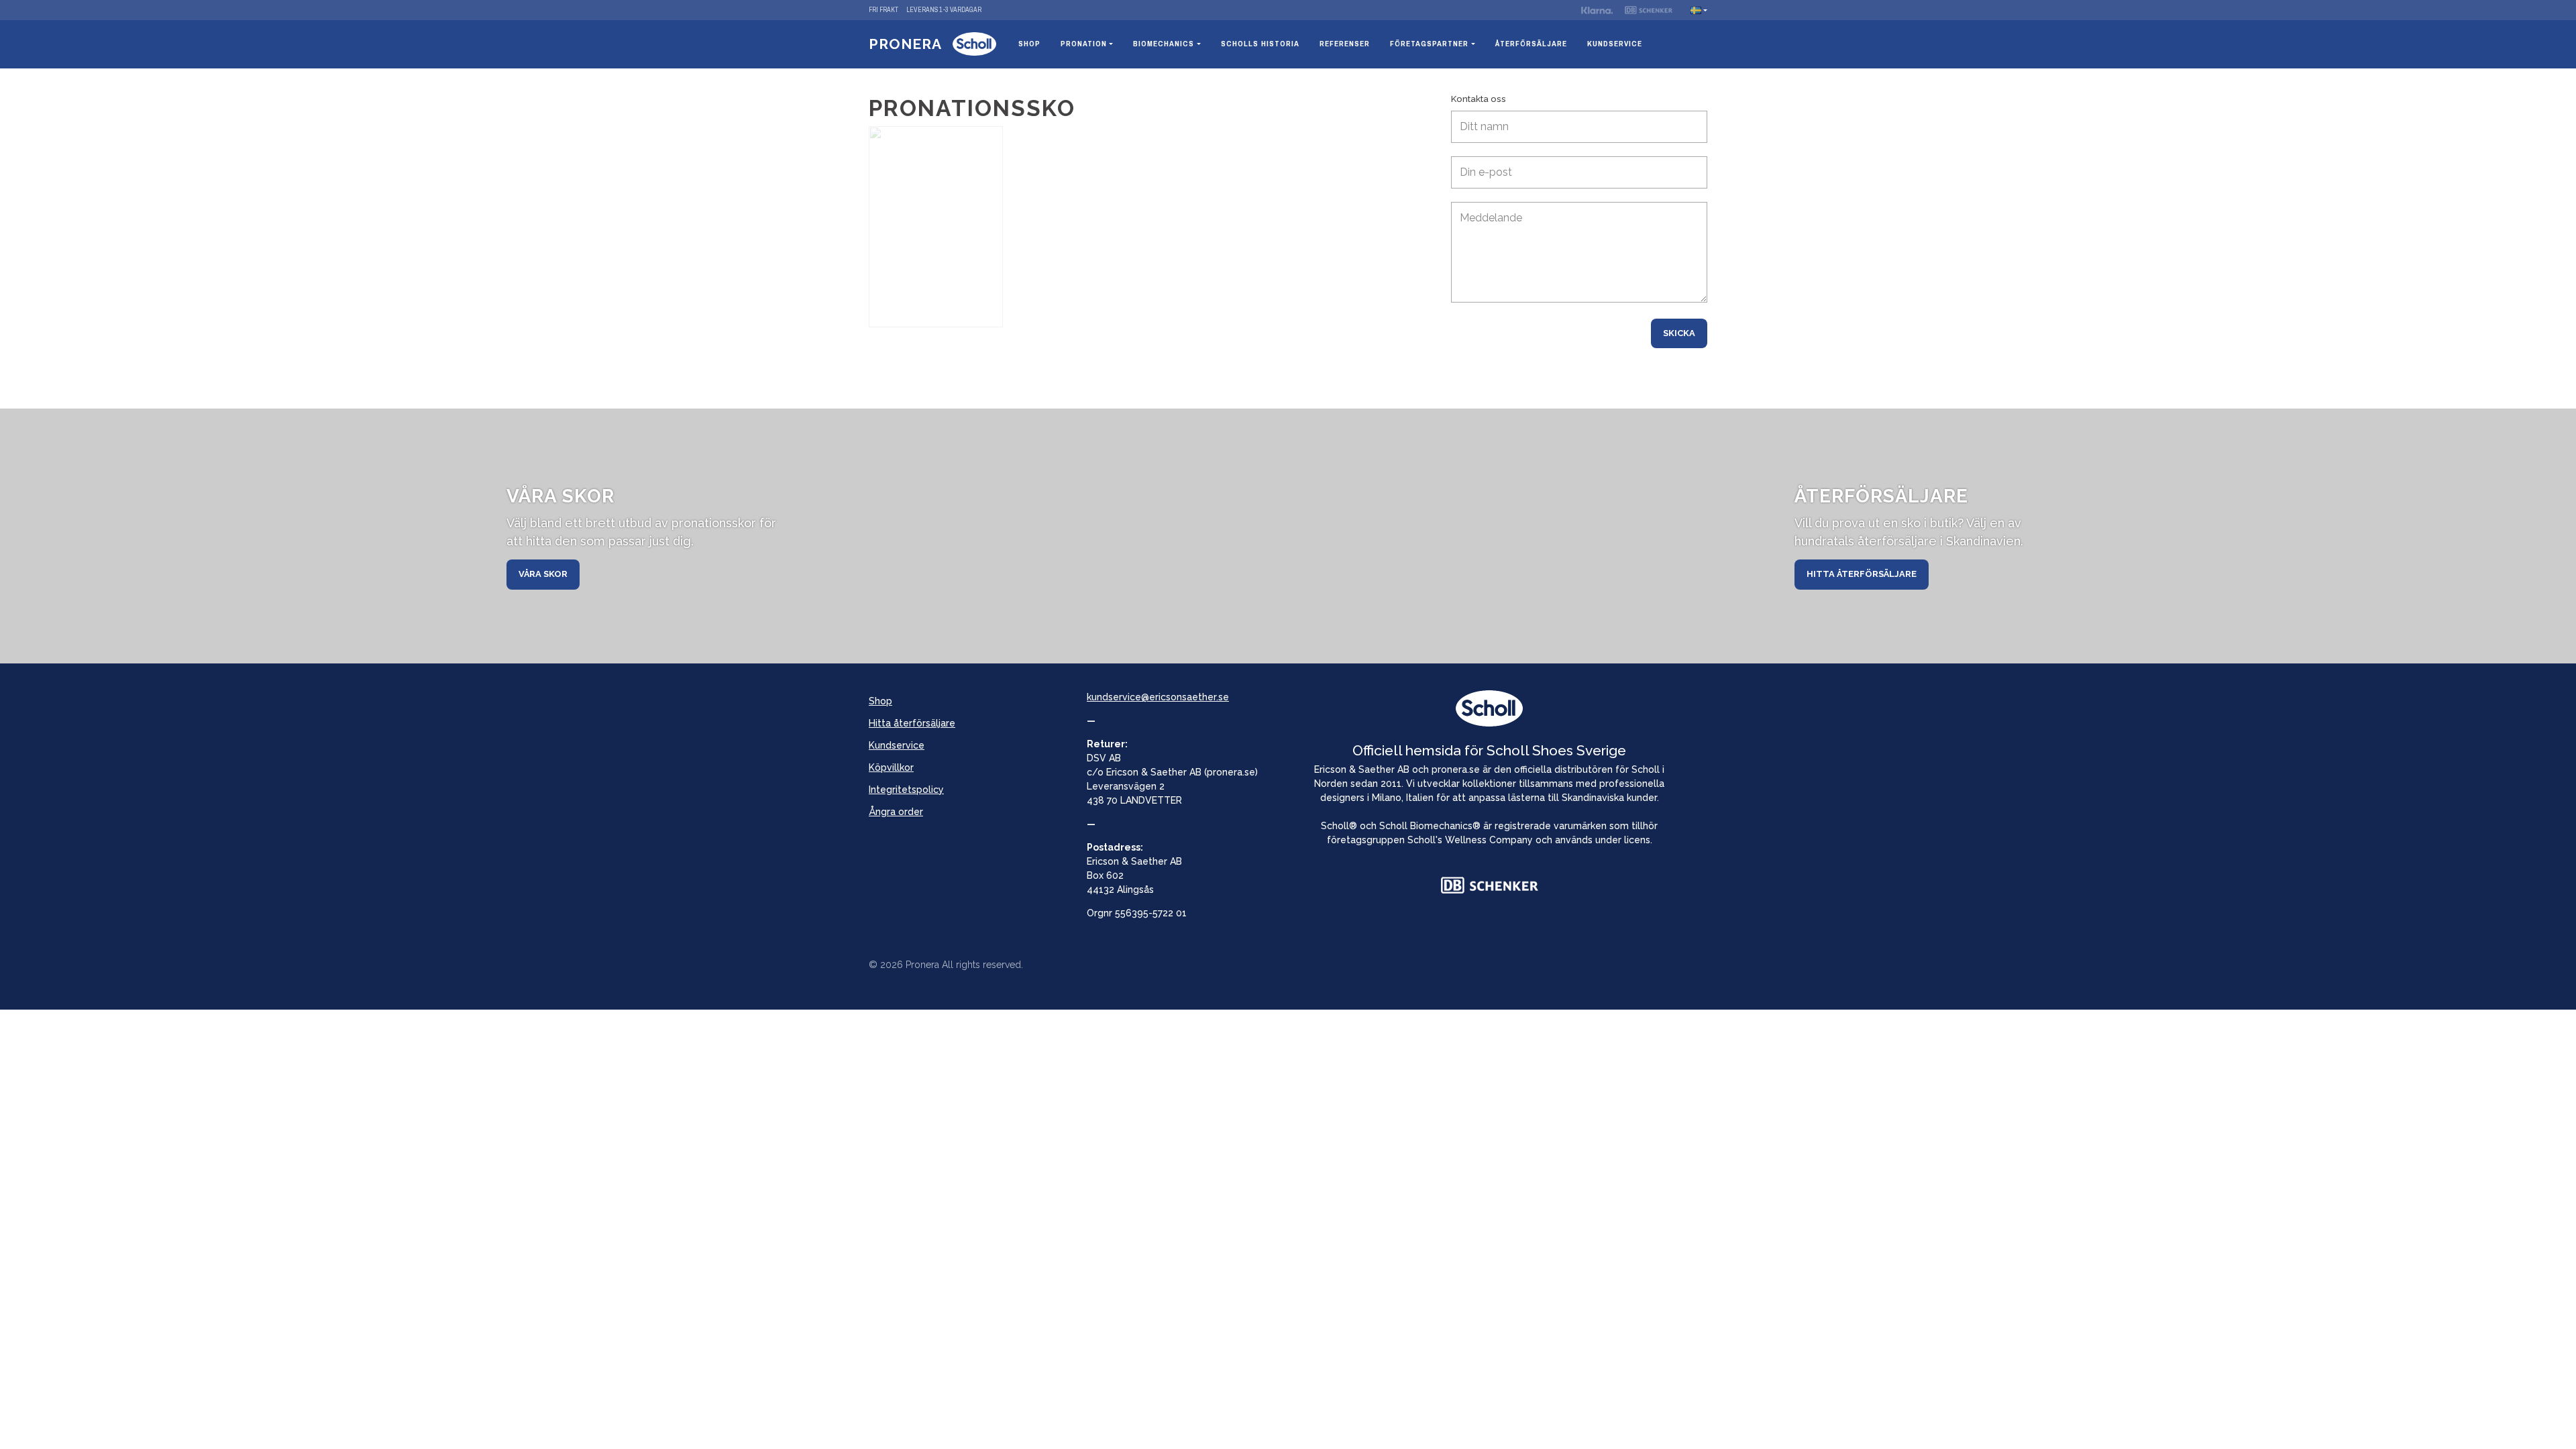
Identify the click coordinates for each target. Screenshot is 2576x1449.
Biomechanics (1164, 44)
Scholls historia (1260, 44)
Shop (1029, 44)
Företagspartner (1429, 44)
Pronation (1084, 44)
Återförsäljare (1531, 44)
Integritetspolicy (906, 790)
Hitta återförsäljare (1862, 574)
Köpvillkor (891, 767)
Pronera (905, 44)
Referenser (1345, 44)
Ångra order (896, 812)
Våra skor (543, 574)
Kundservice (1615, 44)
